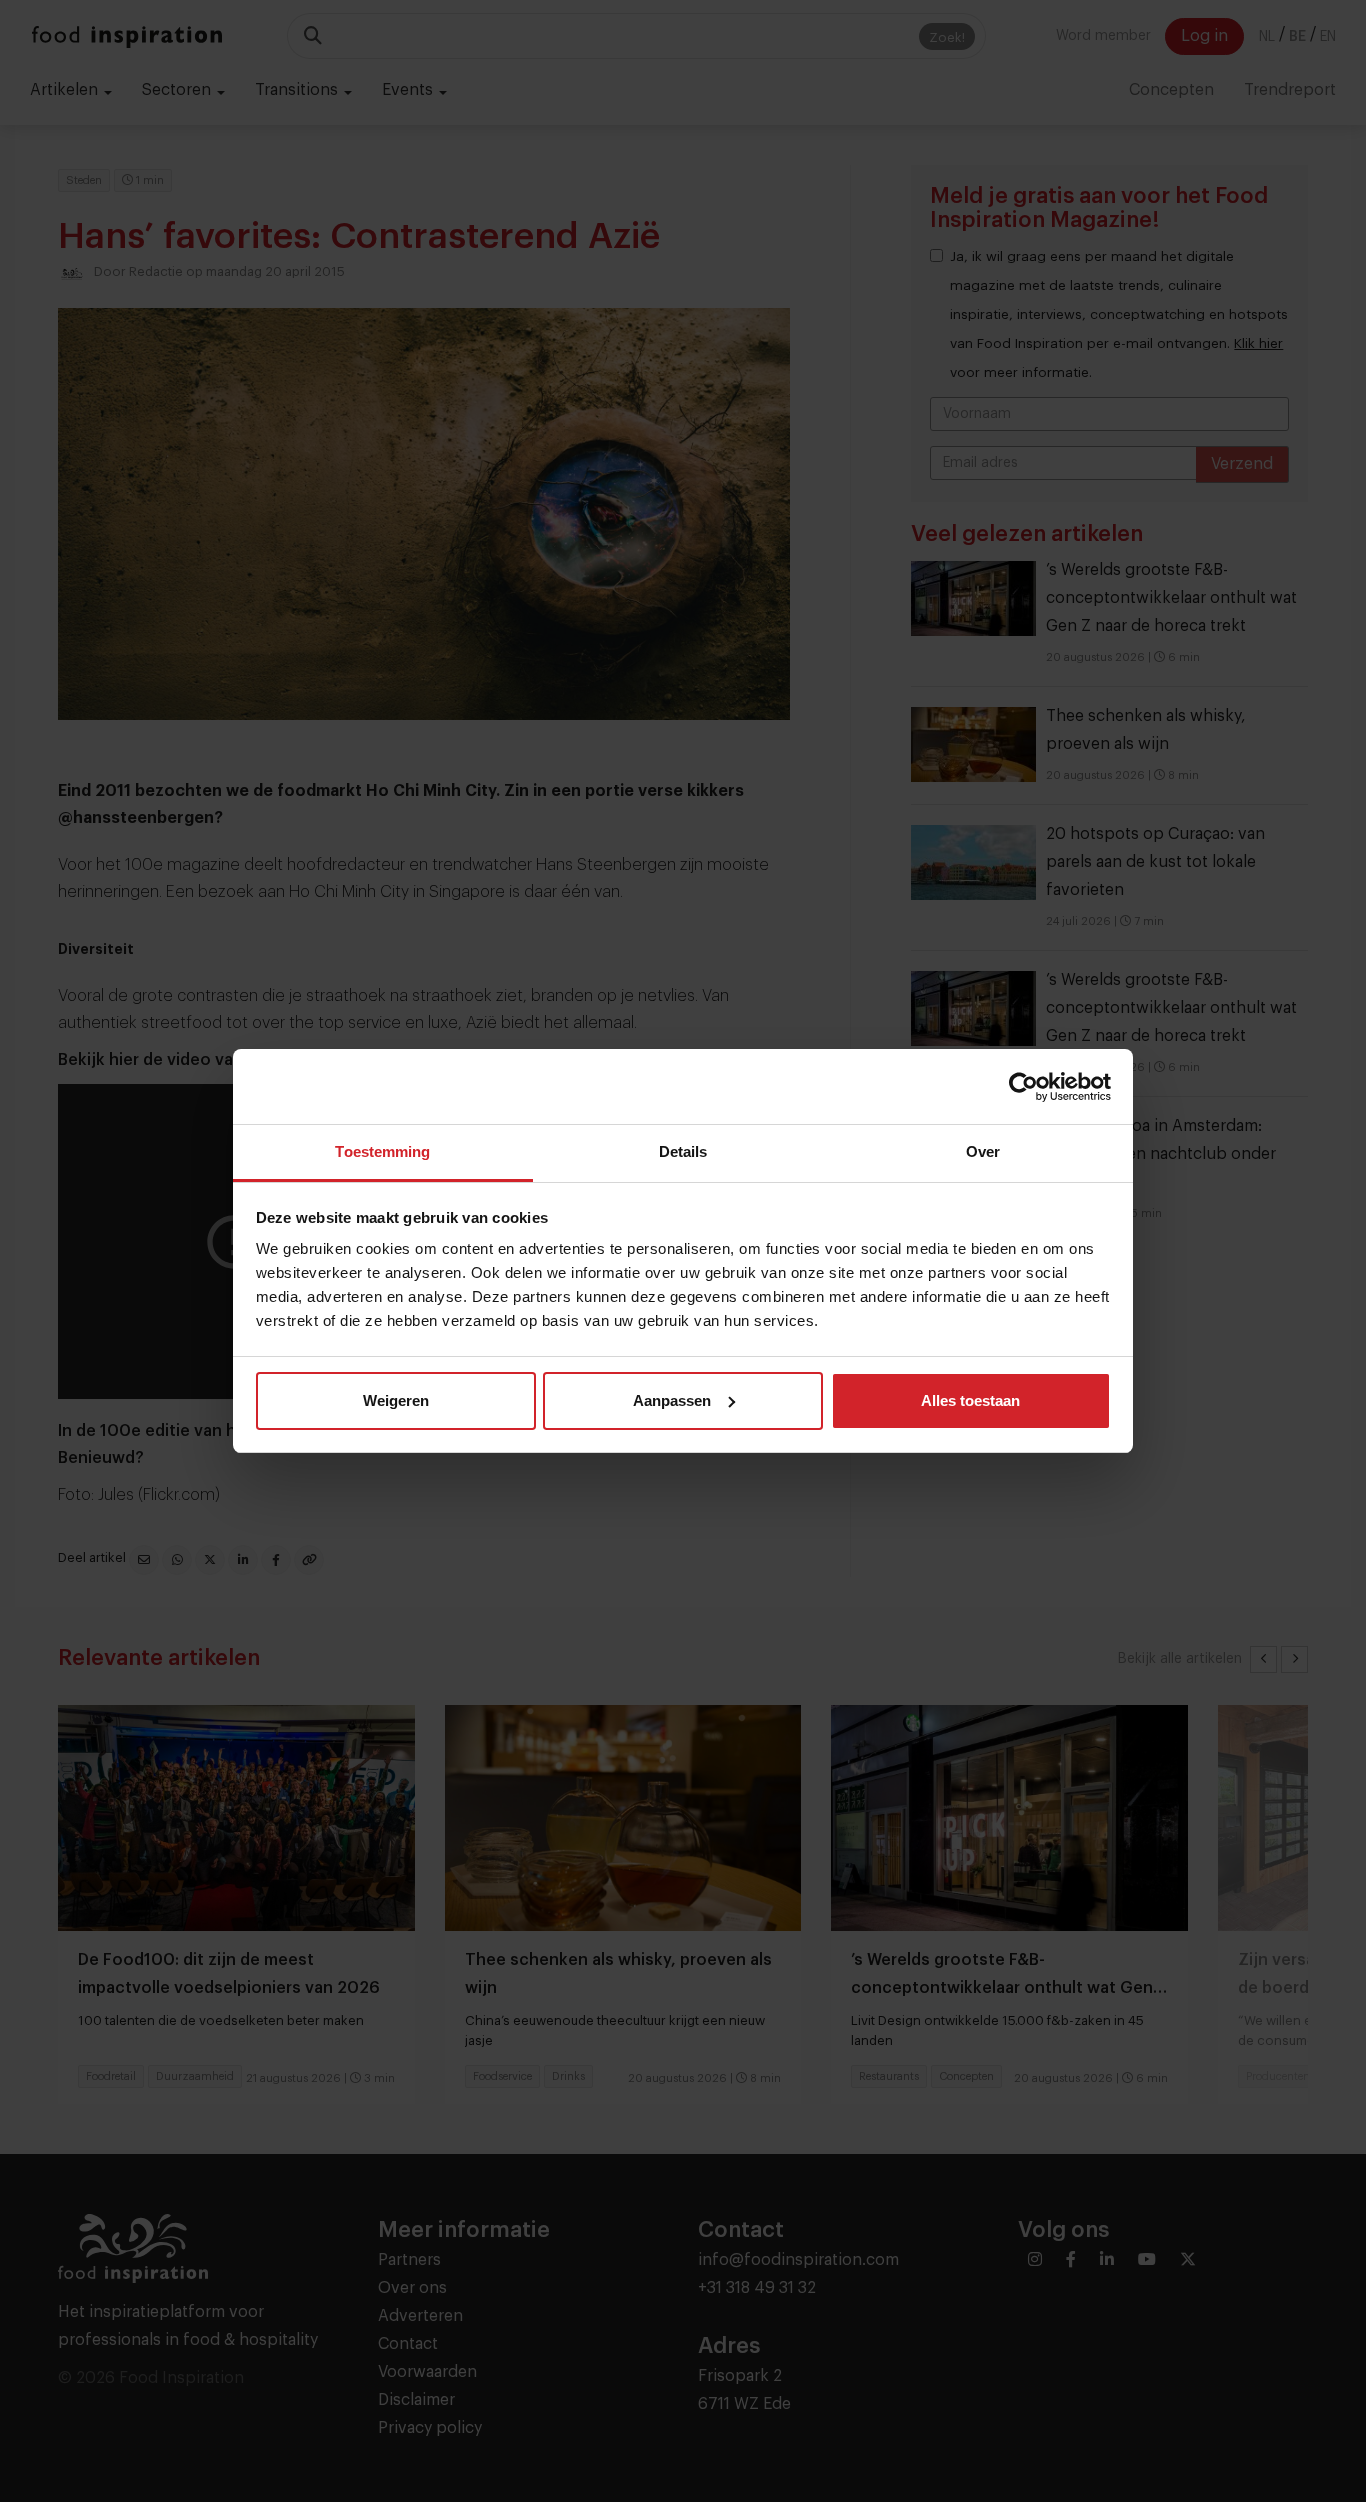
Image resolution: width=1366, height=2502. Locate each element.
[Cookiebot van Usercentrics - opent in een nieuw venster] (1023, 1087)
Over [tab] (983, 1151)
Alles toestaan (970, 1400)
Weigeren (396, 1400)
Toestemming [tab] (382, 1151)
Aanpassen (672, 1400)
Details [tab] (683, 1151)
